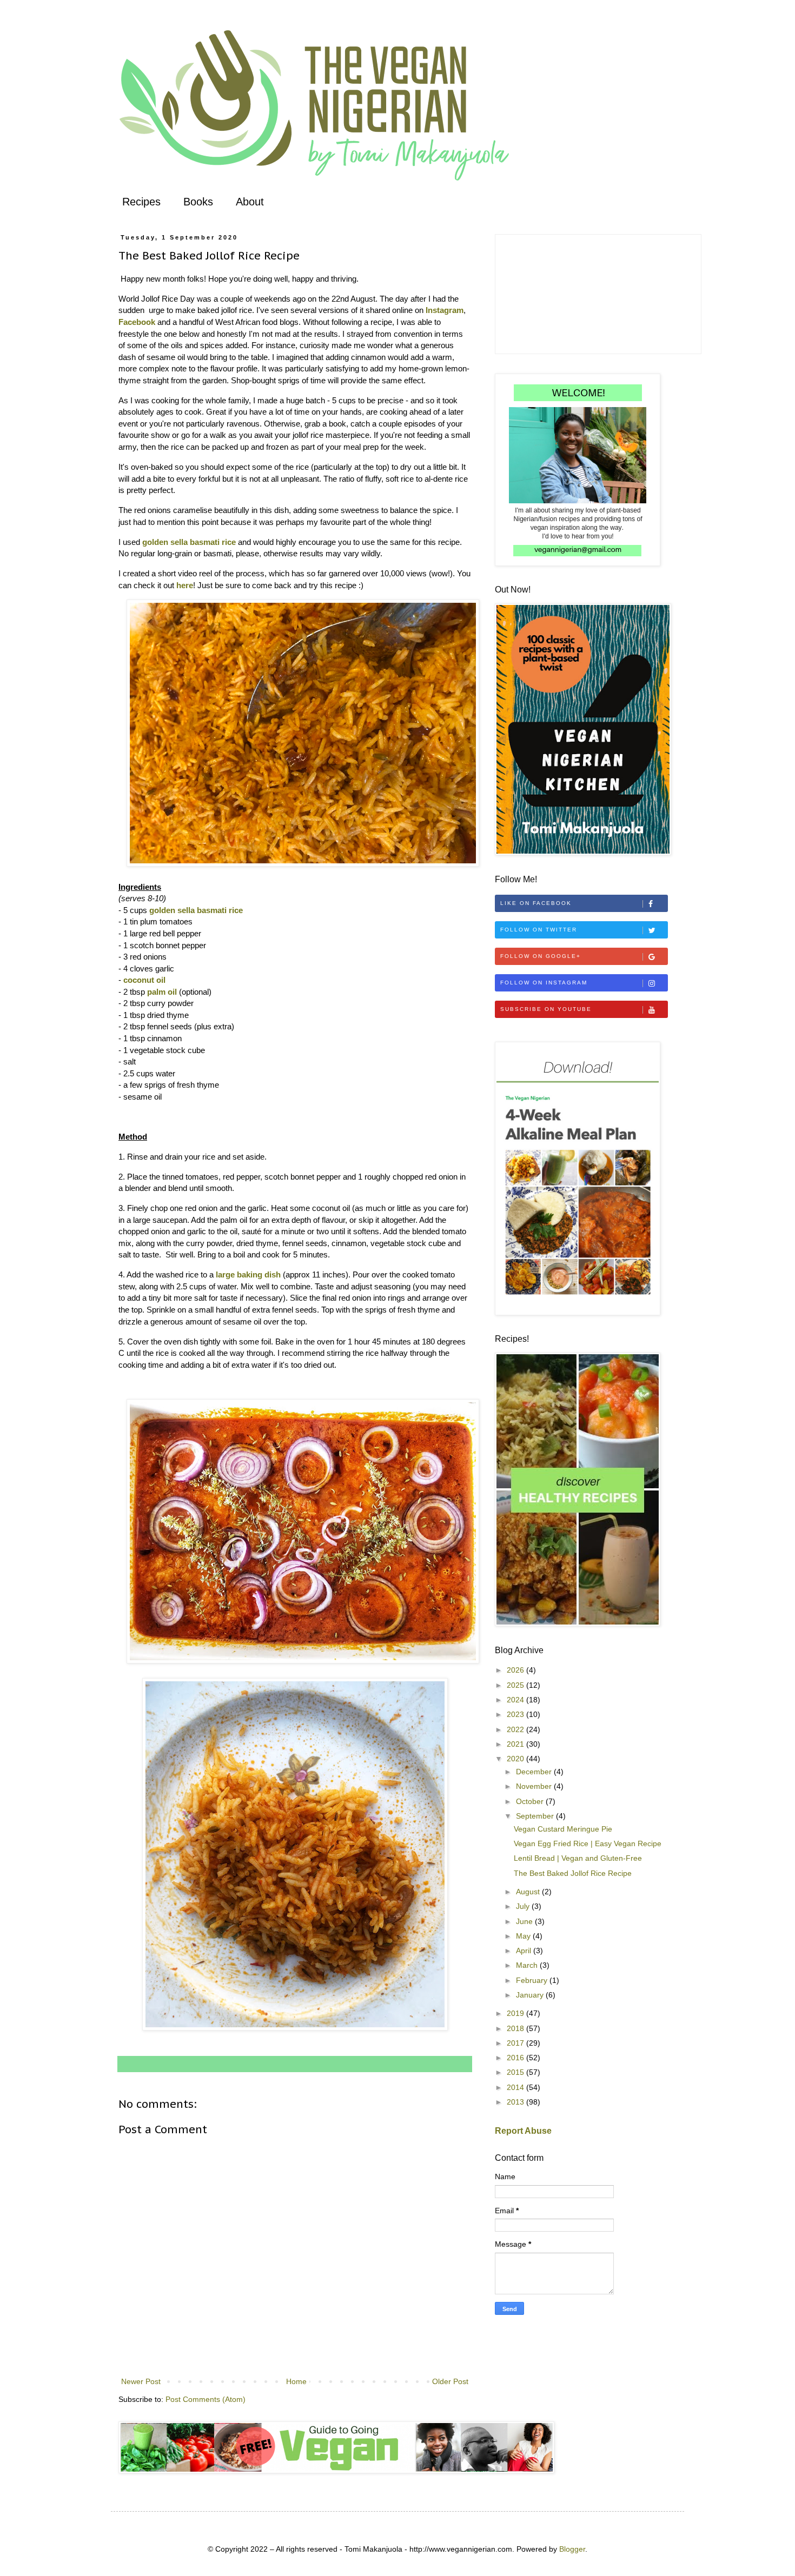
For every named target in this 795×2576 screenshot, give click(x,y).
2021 (516, 1744)
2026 (516, 1670)
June (525, 1921)
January (531, 1995)
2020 (516, 1759)
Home (296, 2381)
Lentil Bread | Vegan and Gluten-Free (578, 1858)
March (528, 1965)
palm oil (162, 992)
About (250, 202)
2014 (516, 2087)
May (524, 1936)
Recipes (141, 202)
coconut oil (144, 980)
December (535, 1772)
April (525, 1951)
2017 (516, 2043)
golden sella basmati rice (189, 542)
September (536, 1816)
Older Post (450, 2381)
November (535, 1786)
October (531, 1801)
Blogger (572, 2549)
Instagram (445, 310)
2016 (516, 2058)
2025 (516, 1685)
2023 (516, 1714)
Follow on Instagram (544, 983)
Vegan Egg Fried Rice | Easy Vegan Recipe (588, 1843)
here (185, 585)
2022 (516, 1729)
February (533, 1980)
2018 (516, 2028)
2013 (516, 2102)
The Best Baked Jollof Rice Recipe (573, 1873)
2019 (516, 2013)
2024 (516, 1700)
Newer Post (141, 2381)
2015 (516, 2072)
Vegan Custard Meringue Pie (563, 1829)
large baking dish (248, 1274)
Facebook (137, 322)
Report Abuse (523, 2131)
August (529, 1892)
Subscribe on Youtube (546, 1009)
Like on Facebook (536, 903)
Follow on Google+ (541, 956)
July (524, 1906)
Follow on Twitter (539, 930)
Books (198, 202)
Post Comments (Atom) (206, 2399)
